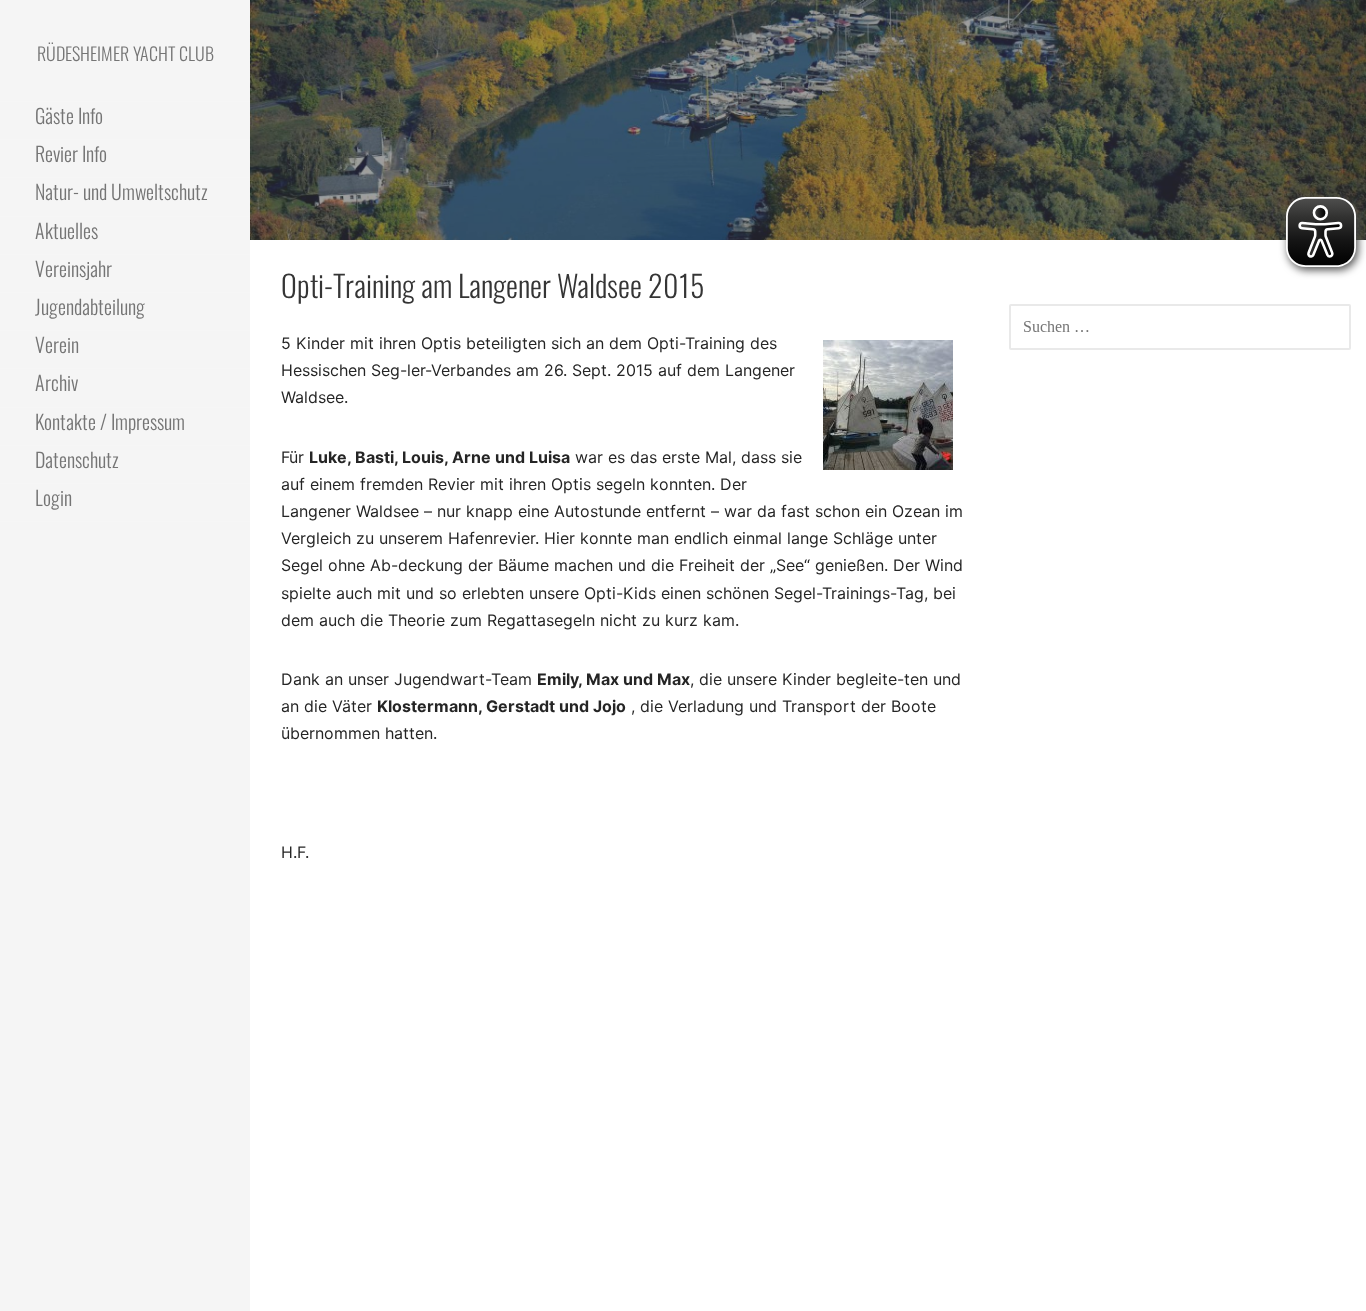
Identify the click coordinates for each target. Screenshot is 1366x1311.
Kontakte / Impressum (110, 421)
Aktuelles (66, 230)
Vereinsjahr (73, 268)
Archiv (56, 382)
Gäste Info (69, 115)
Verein (57, 344)
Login (53, 497)
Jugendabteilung (90, 306)
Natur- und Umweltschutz (121, 191)
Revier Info (71, 153)
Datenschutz (77, 459)
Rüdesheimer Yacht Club (125, 53)
